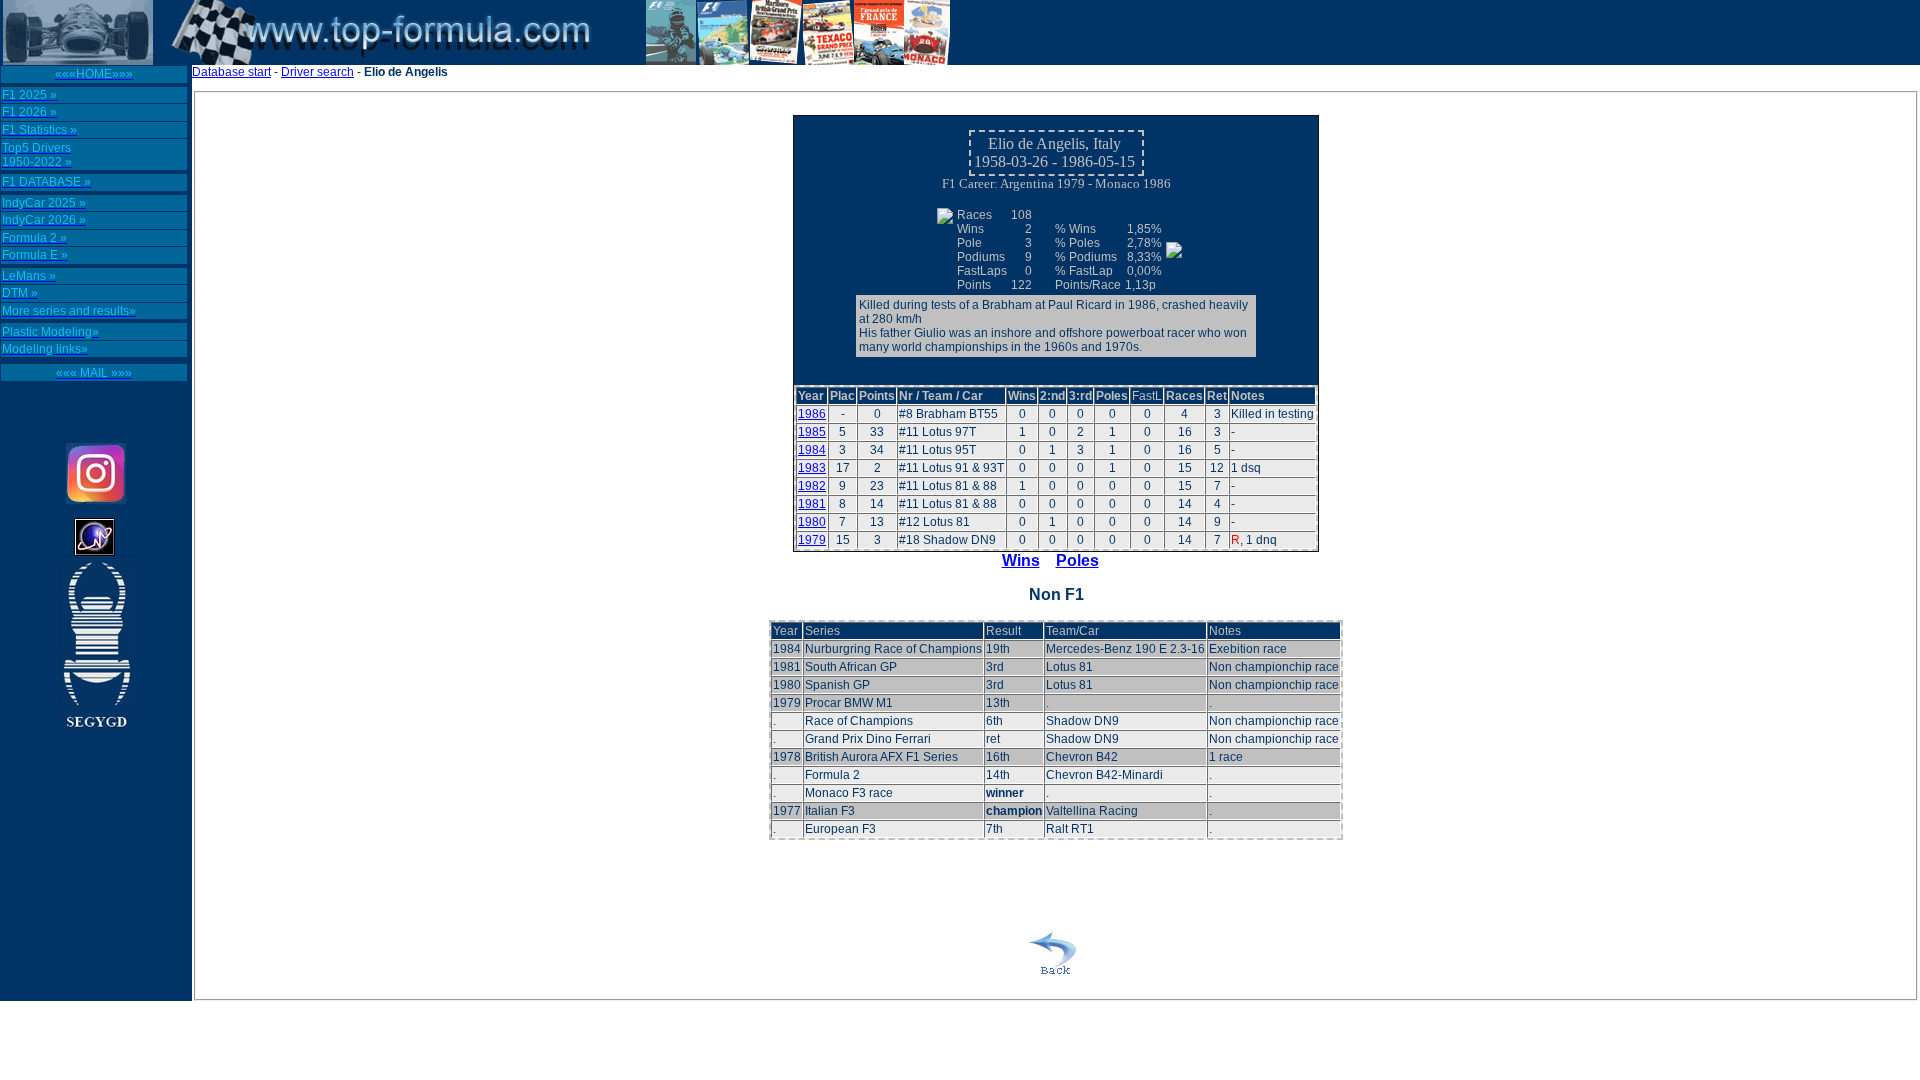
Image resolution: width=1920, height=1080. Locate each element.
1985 (812, 432)
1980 (812, 522)
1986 (812, 414)
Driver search (317, 72)
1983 (812, 468)
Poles (1077, 560)
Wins (1021, 560)
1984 (812, 450)
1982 (812, 486)
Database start (231, 72)
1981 (812, 504)
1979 (812, 540)
